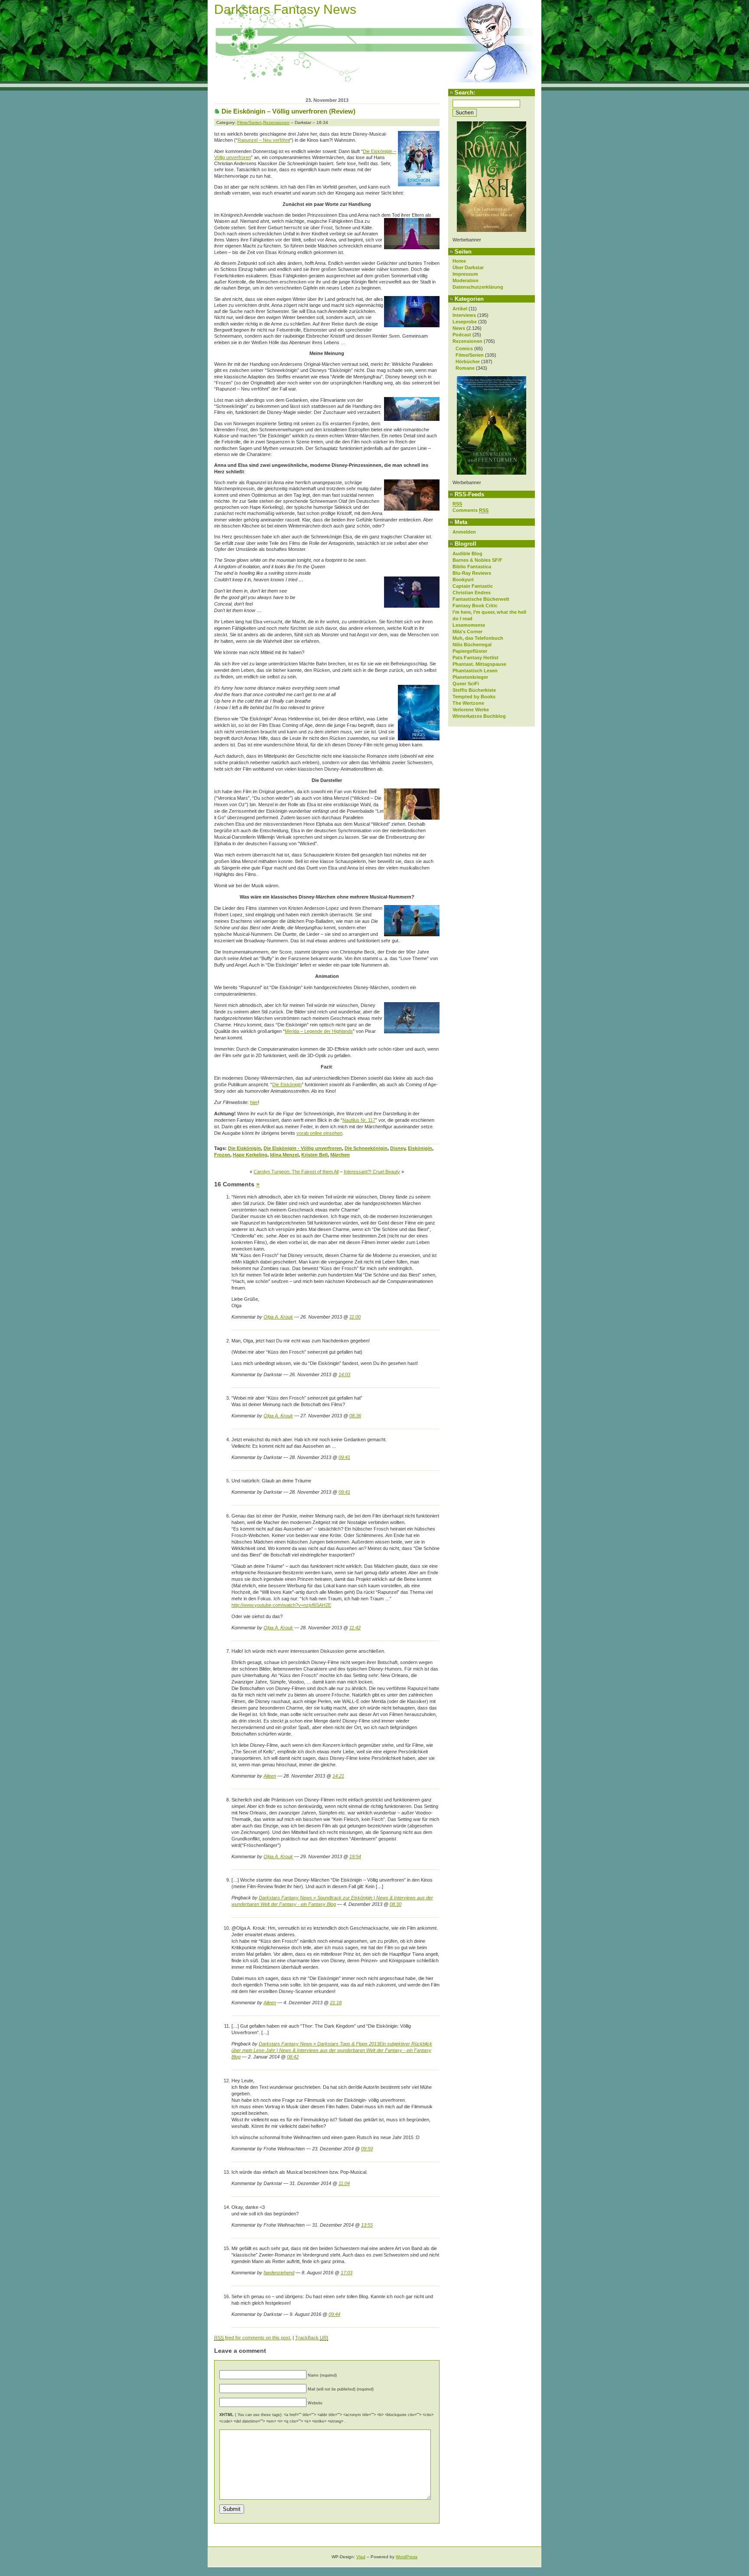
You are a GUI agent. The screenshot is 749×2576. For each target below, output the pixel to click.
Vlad (361, 2557)
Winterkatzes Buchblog (479, 716)
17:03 (347, 2273)
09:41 (344, 1457)
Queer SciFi (466, 684)
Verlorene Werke (471, 710)
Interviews (464, 315)
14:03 (344, 1374)
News (459, 328)
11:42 (355, 1628)
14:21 (338, 1776)
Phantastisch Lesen (475, 671)
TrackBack (312, 2338)
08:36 (355, 1416)
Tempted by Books (474, 697)
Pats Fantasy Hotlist (475, 658)
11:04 (344, 2183)
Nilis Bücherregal (472, 645)
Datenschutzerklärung (478, 287)
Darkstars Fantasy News (285, 9)
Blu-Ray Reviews (472, 573)
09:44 (334, 2314)
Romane (465, 368)
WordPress (407, 2557)
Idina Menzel (284, 1155)
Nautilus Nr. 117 (359, 1120)
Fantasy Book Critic (475, 606)
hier (254, 1102)
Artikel (460, 309)
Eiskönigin (420, 1148)
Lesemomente (469, 625)
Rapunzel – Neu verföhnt (264, 140)
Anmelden (464, 532)
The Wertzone (468, 703)
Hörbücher (468, 361)
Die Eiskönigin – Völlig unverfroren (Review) (288, 111)
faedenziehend (279, 2273)
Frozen (222, 1155)
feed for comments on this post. (253, 2338)
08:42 (293, 2057)
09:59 (367, 2149)
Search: (465, 93)
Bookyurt (463, 580)
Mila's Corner (467, 632)
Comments (471, 510)
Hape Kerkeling (250, 1155)
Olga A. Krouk (278, 1317)
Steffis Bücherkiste (474, 690)
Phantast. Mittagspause (479, 664)
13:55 (367, 2225)
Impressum (465, 274)
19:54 (355, 1856)
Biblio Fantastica (472, 567)
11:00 (355, 1317)
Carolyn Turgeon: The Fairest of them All (296, 1172)
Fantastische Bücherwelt (481, 599)
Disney (398, 1148)
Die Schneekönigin (366, 1148)
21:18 (336, 2003)
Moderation (466, 280)
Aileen (270, 1776)
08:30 (396, 1904)
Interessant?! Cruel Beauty (372, 1172)
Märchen (340, 1155)
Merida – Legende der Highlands (319, 1031)
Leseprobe (465, 322)
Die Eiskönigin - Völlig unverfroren (303, 1148)
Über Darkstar (468, 267)
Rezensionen (467, 341)
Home (459, 261)
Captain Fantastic (473, 586)
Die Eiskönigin (287, 1084)
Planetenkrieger (470, 677)
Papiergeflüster (470, 651)
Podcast (462, 335)
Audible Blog (467, 554)
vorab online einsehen (319, 1133)
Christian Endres (472, 593)
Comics (464, 348)
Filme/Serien (470, 355)
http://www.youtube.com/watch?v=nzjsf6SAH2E (281, 1605)
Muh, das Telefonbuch (478, 638)
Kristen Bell (314, 1155)
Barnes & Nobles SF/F (477, 560)
